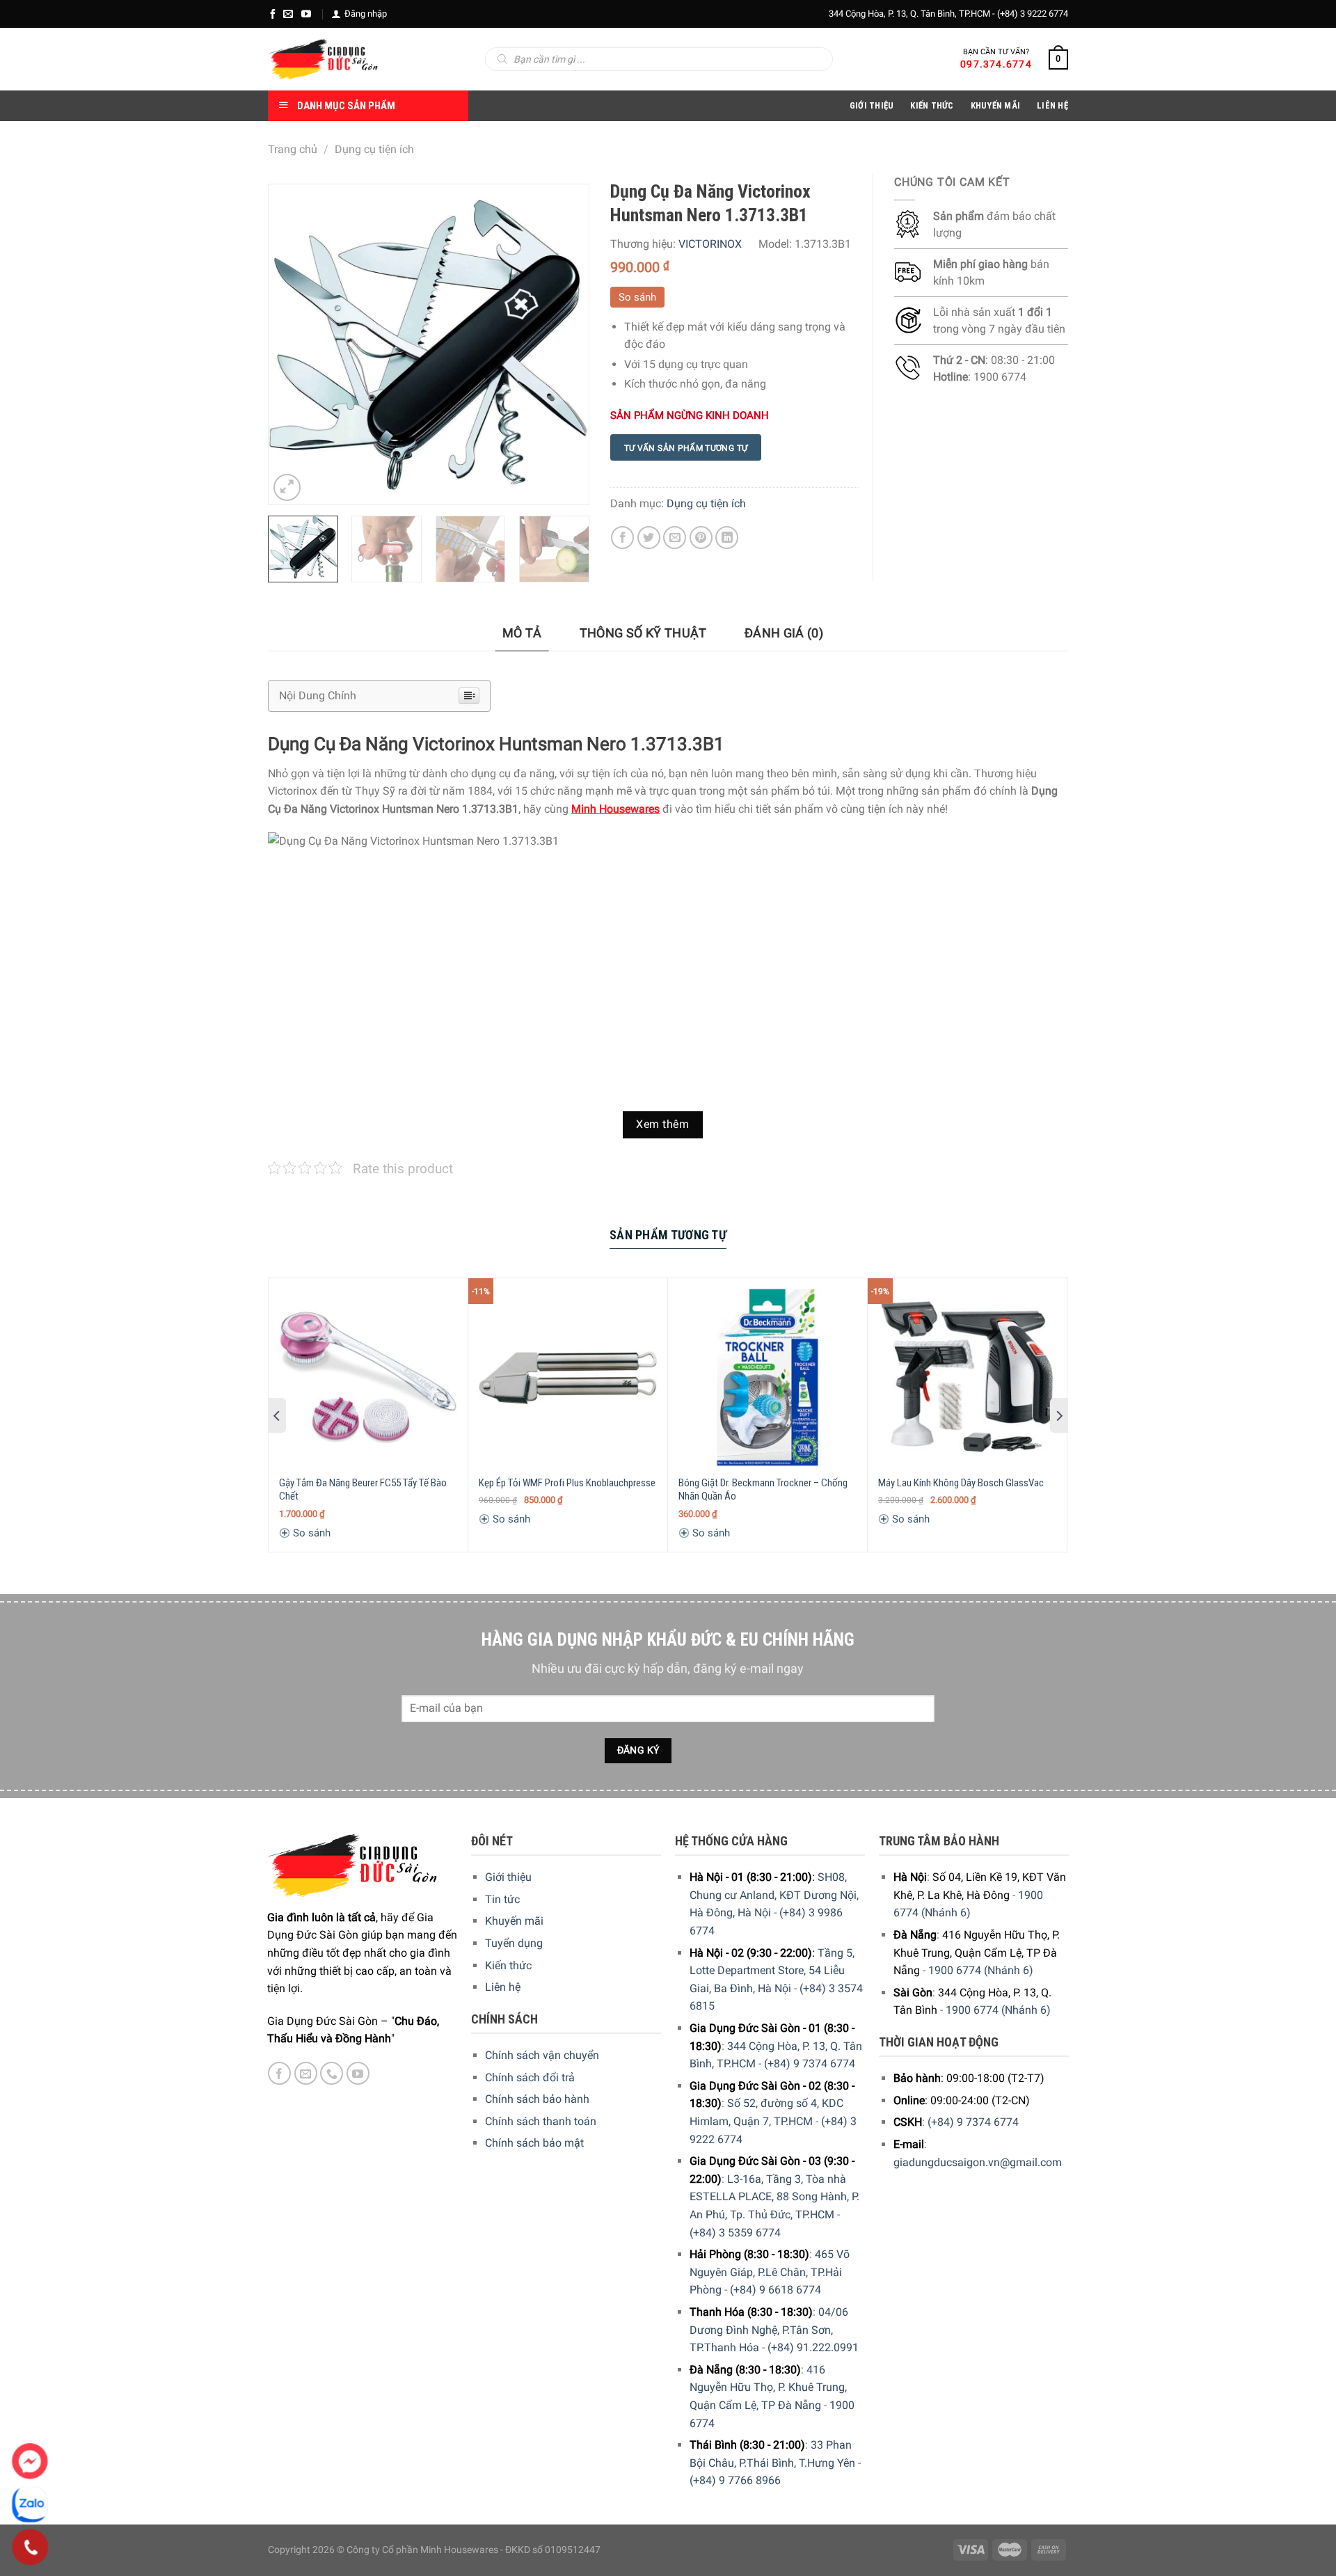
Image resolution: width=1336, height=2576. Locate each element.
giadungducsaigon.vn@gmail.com (978, 2162)
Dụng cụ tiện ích (374, 149)
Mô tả (522, 633)
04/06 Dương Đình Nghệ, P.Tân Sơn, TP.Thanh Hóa (769, 2330)
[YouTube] (306, 14)
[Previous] (292, 344)
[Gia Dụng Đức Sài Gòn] (323, 59)
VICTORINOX (710, 244)
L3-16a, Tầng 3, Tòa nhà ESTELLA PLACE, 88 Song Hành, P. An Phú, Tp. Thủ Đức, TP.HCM (774, 2197)
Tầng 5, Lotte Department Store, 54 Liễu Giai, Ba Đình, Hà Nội (772, 1971)
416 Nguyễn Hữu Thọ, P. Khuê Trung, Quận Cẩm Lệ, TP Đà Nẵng (768, 2387)
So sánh (637, 297)
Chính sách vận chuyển (542, 2055)
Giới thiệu (508, 1877)
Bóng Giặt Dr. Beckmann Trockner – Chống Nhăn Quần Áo (763, 1490)
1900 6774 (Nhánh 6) (981, 1970)
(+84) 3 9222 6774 (1033, 14)
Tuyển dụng (514, 1943)
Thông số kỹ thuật (643, 633)
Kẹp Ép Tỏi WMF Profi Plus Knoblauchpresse (567, 1483)
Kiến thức (932, 105)
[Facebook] (273, 14)
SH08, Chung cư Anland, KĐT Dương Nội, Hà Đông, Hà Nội (774, 1895)
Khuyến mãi (514, 1921)
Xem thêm (662, 1124)
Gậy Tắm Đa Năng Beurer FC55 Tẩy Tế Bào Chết (363, 1490)
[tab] (522, 634)
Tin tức (502, 1899)
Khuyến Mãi (996, 105)
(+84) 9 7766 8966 (735, 2480)
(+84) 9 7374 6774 (810, 2064)
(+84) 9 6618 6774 (776, 2290)
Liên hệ (503, 1987)
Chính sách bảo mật (534, 2143)
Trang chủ (293, 149)
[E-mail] (288, 14)
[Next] (564, 344)
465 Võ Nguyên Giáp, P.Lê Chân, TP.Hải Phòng (770, 2272)
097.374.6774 (996, 64)
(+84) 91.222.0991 (813, 2347)
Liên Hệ (1052, 105)
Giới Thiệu (872, 105)
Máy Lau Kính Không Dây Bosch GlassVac (961, 1483)
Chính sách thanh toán (541, 2121)
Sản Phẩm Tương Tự (668, 1235)
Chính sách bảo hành (537, 2099)
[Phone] (30, 2547)
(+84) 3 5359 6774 (735, 2233)
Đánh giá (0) (784, 633)
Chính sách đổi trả (530, 2077)
